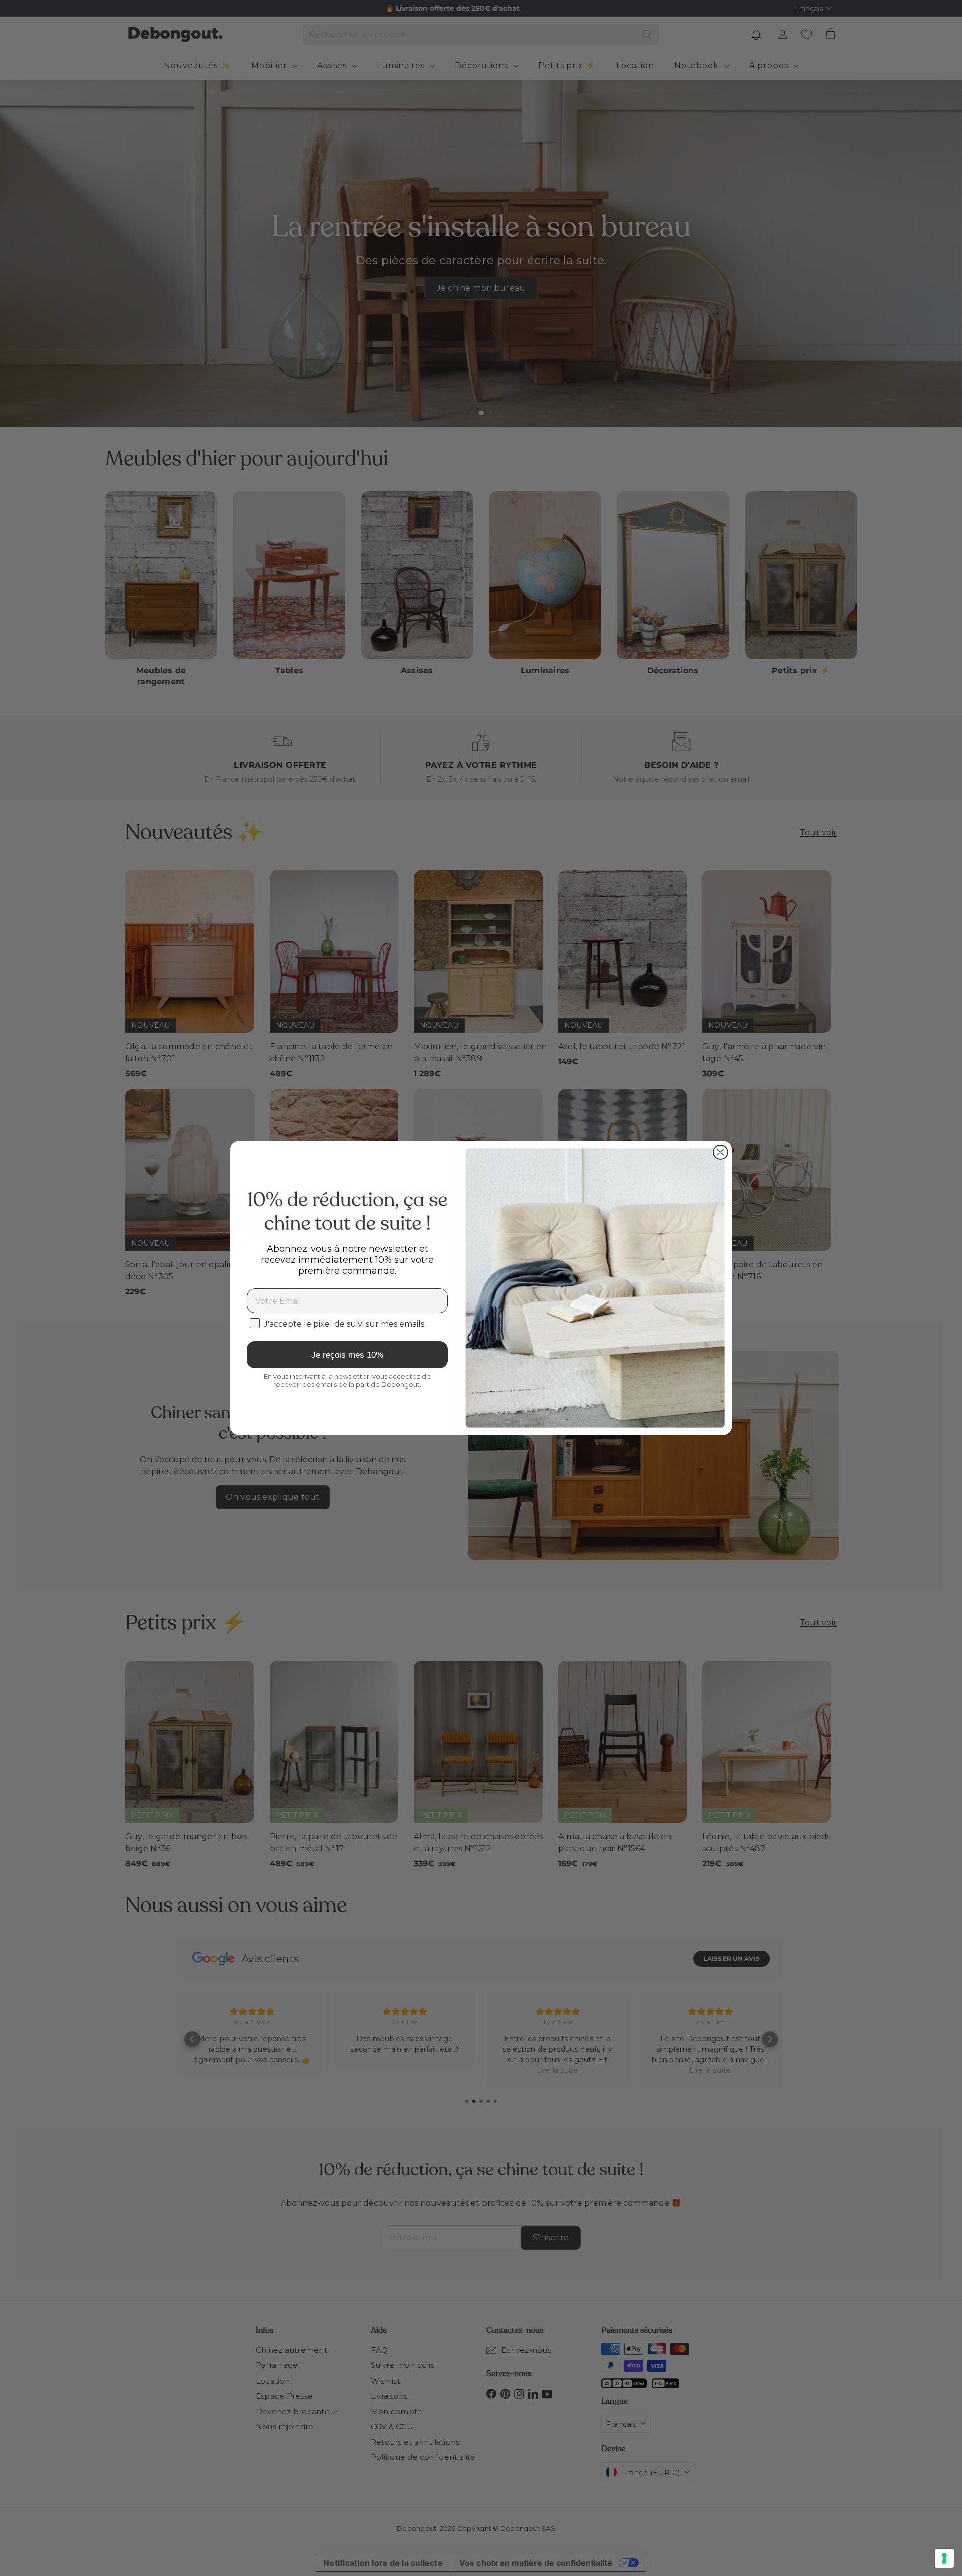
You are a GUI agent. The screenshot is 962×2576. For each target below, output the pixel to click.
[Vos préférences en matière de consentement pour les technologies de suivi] (944, 2558)
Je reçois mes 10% (347, 1355)
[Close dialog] (720, 1152)
